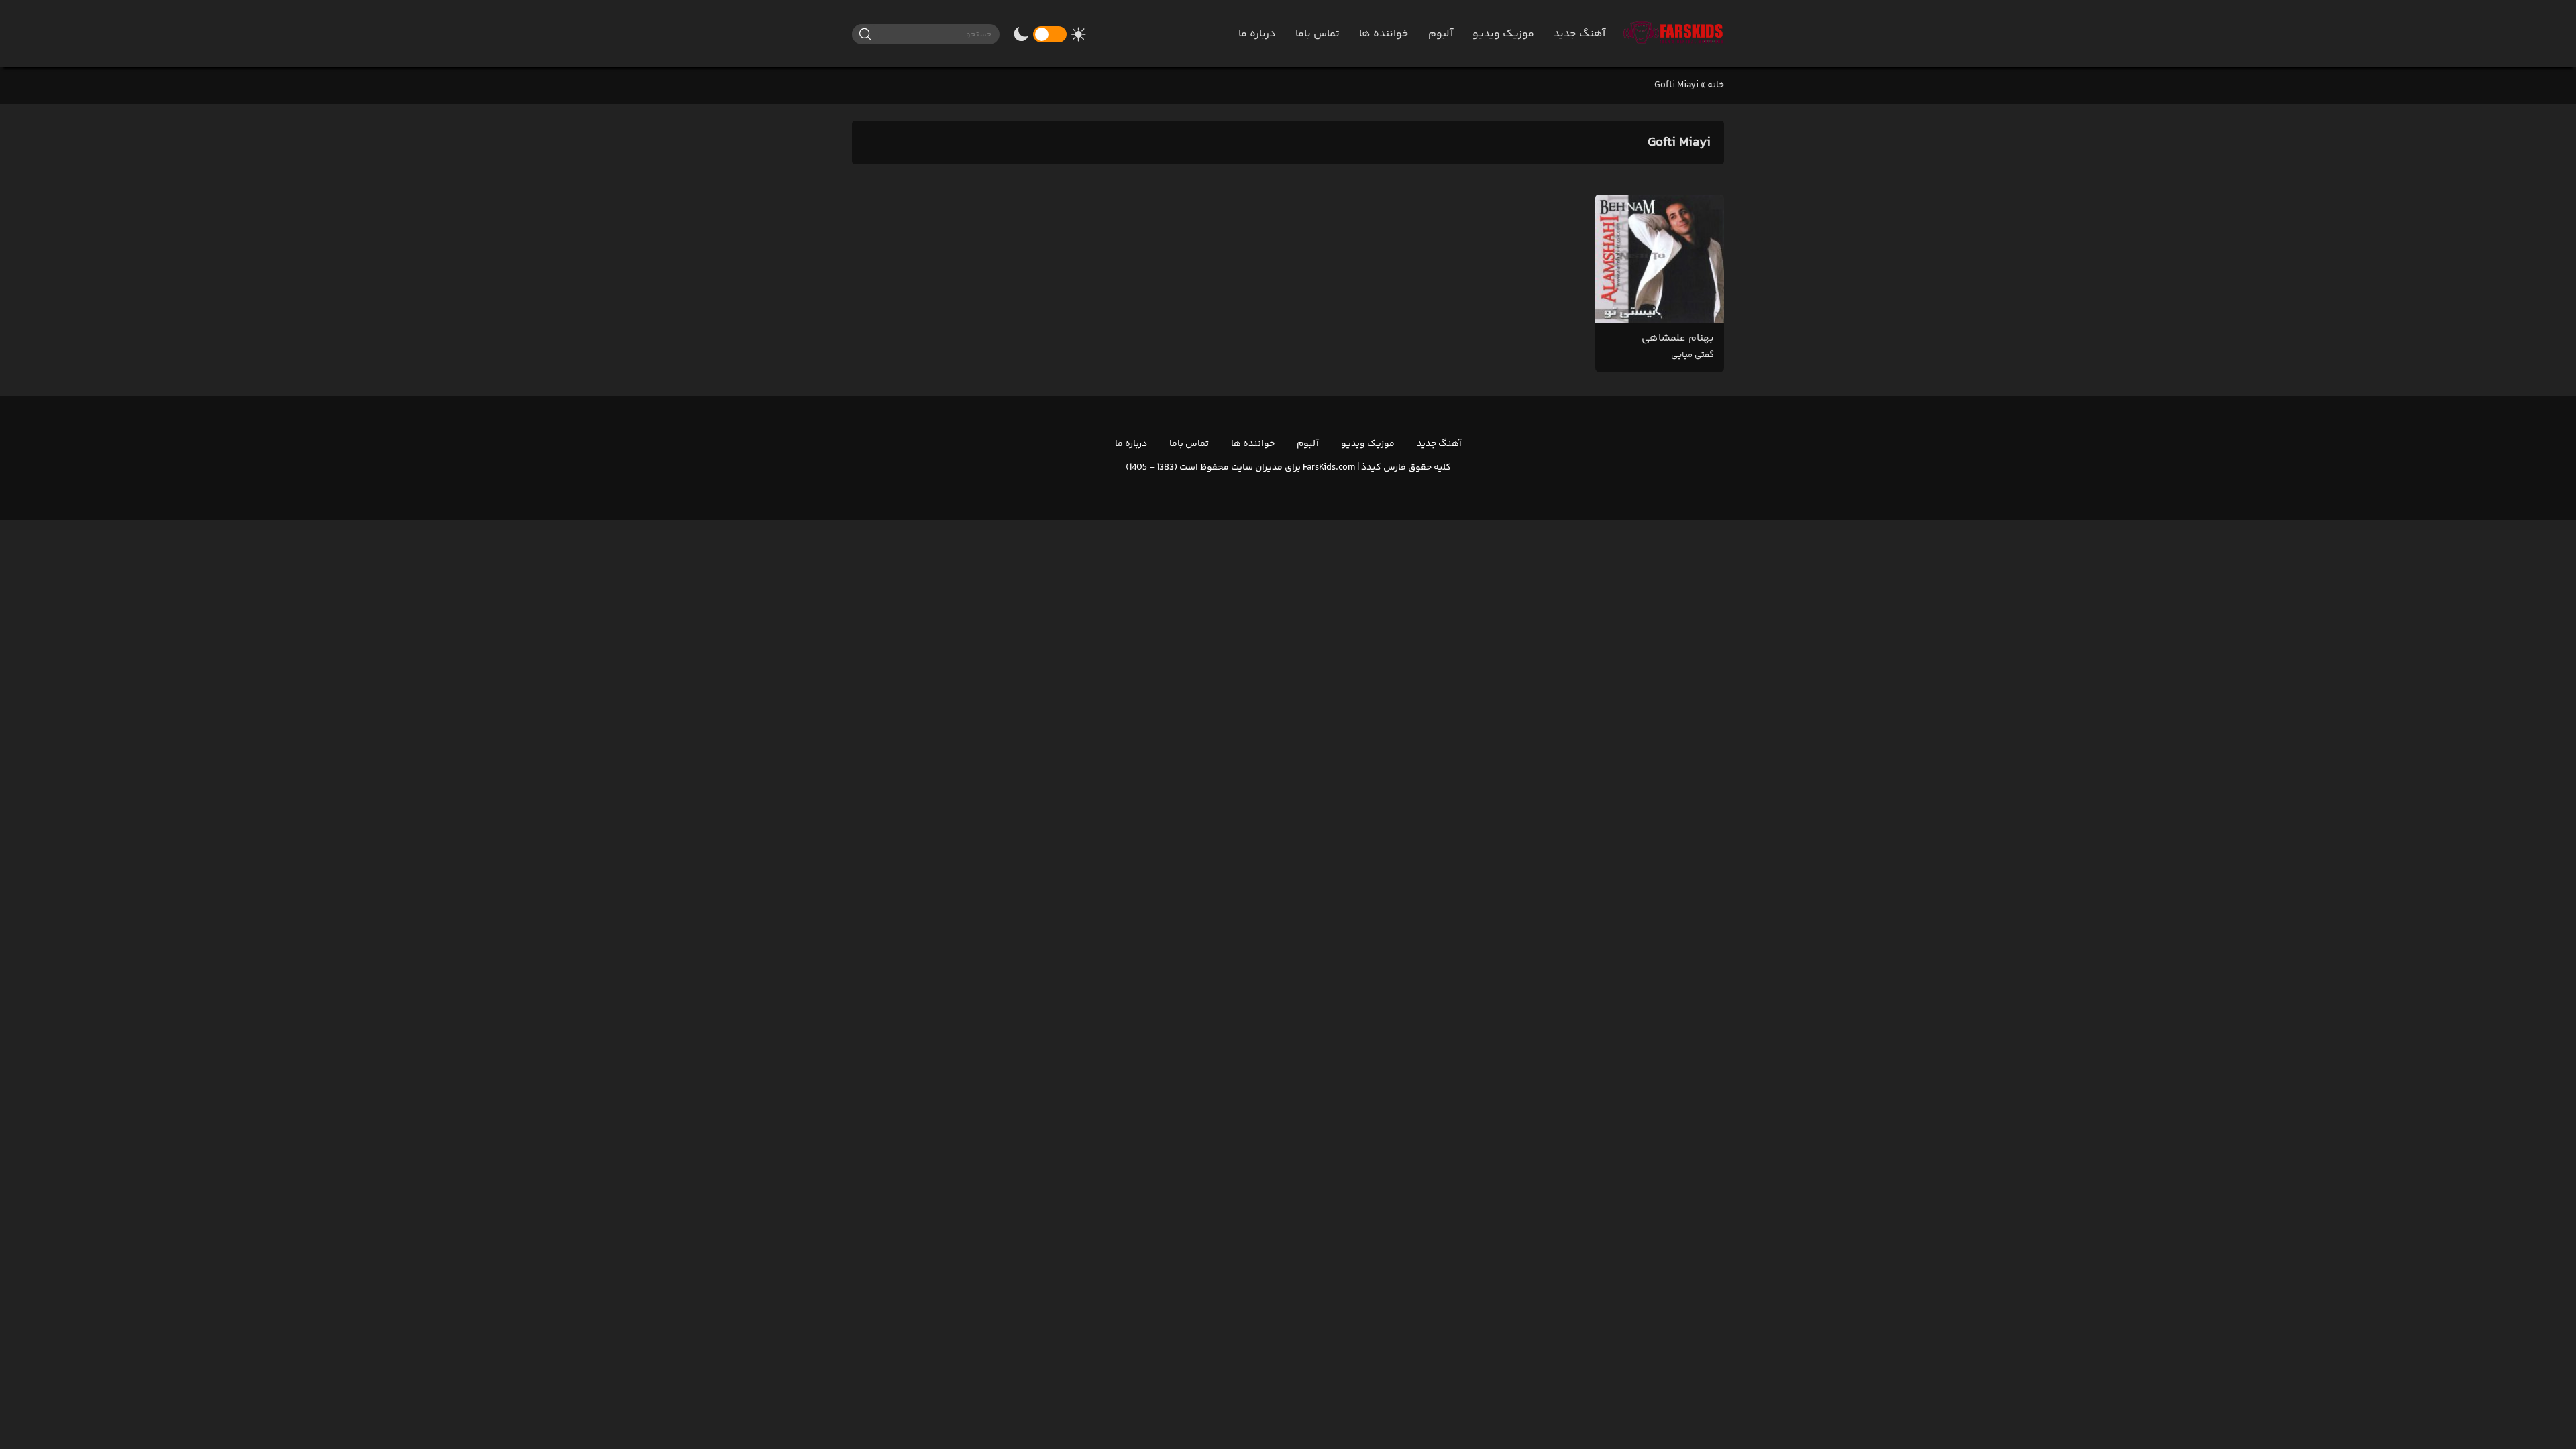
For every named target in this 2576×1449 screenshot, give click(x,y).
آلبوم (1441, 34)
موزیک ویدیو (1503, 34)
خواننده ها (1384, 34)
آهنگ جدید (1579, 34)
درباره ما (1257, 34)
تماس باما (1318, 34)
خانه (1716, 85)
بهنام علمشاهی (1678, 346)
